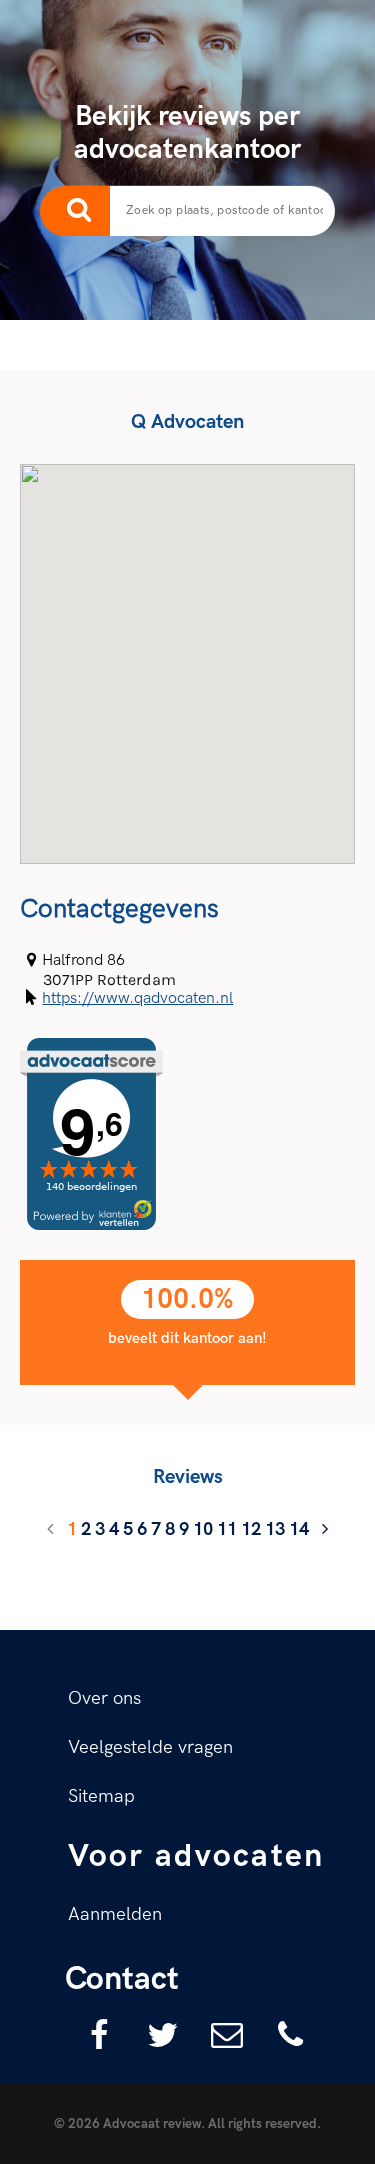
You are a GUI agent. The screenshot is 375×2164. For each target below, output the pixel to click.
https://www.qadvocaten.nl (137, 998)
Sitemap (101, 1796)
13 (275, 1529)
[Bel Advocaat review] (284, 2034)
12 (251, 1529)
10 (203, 1529)
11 (227, 1529)
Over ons (104, 1698)
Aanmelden (115, 1914)
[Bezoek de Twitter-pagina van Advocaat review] (156, 2034)
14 (299, 1529)
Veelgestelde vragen (150, 1747)
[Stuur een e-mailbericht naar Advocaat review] (220, 2034)
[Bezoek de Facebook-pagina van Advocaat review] (92, 2034)
